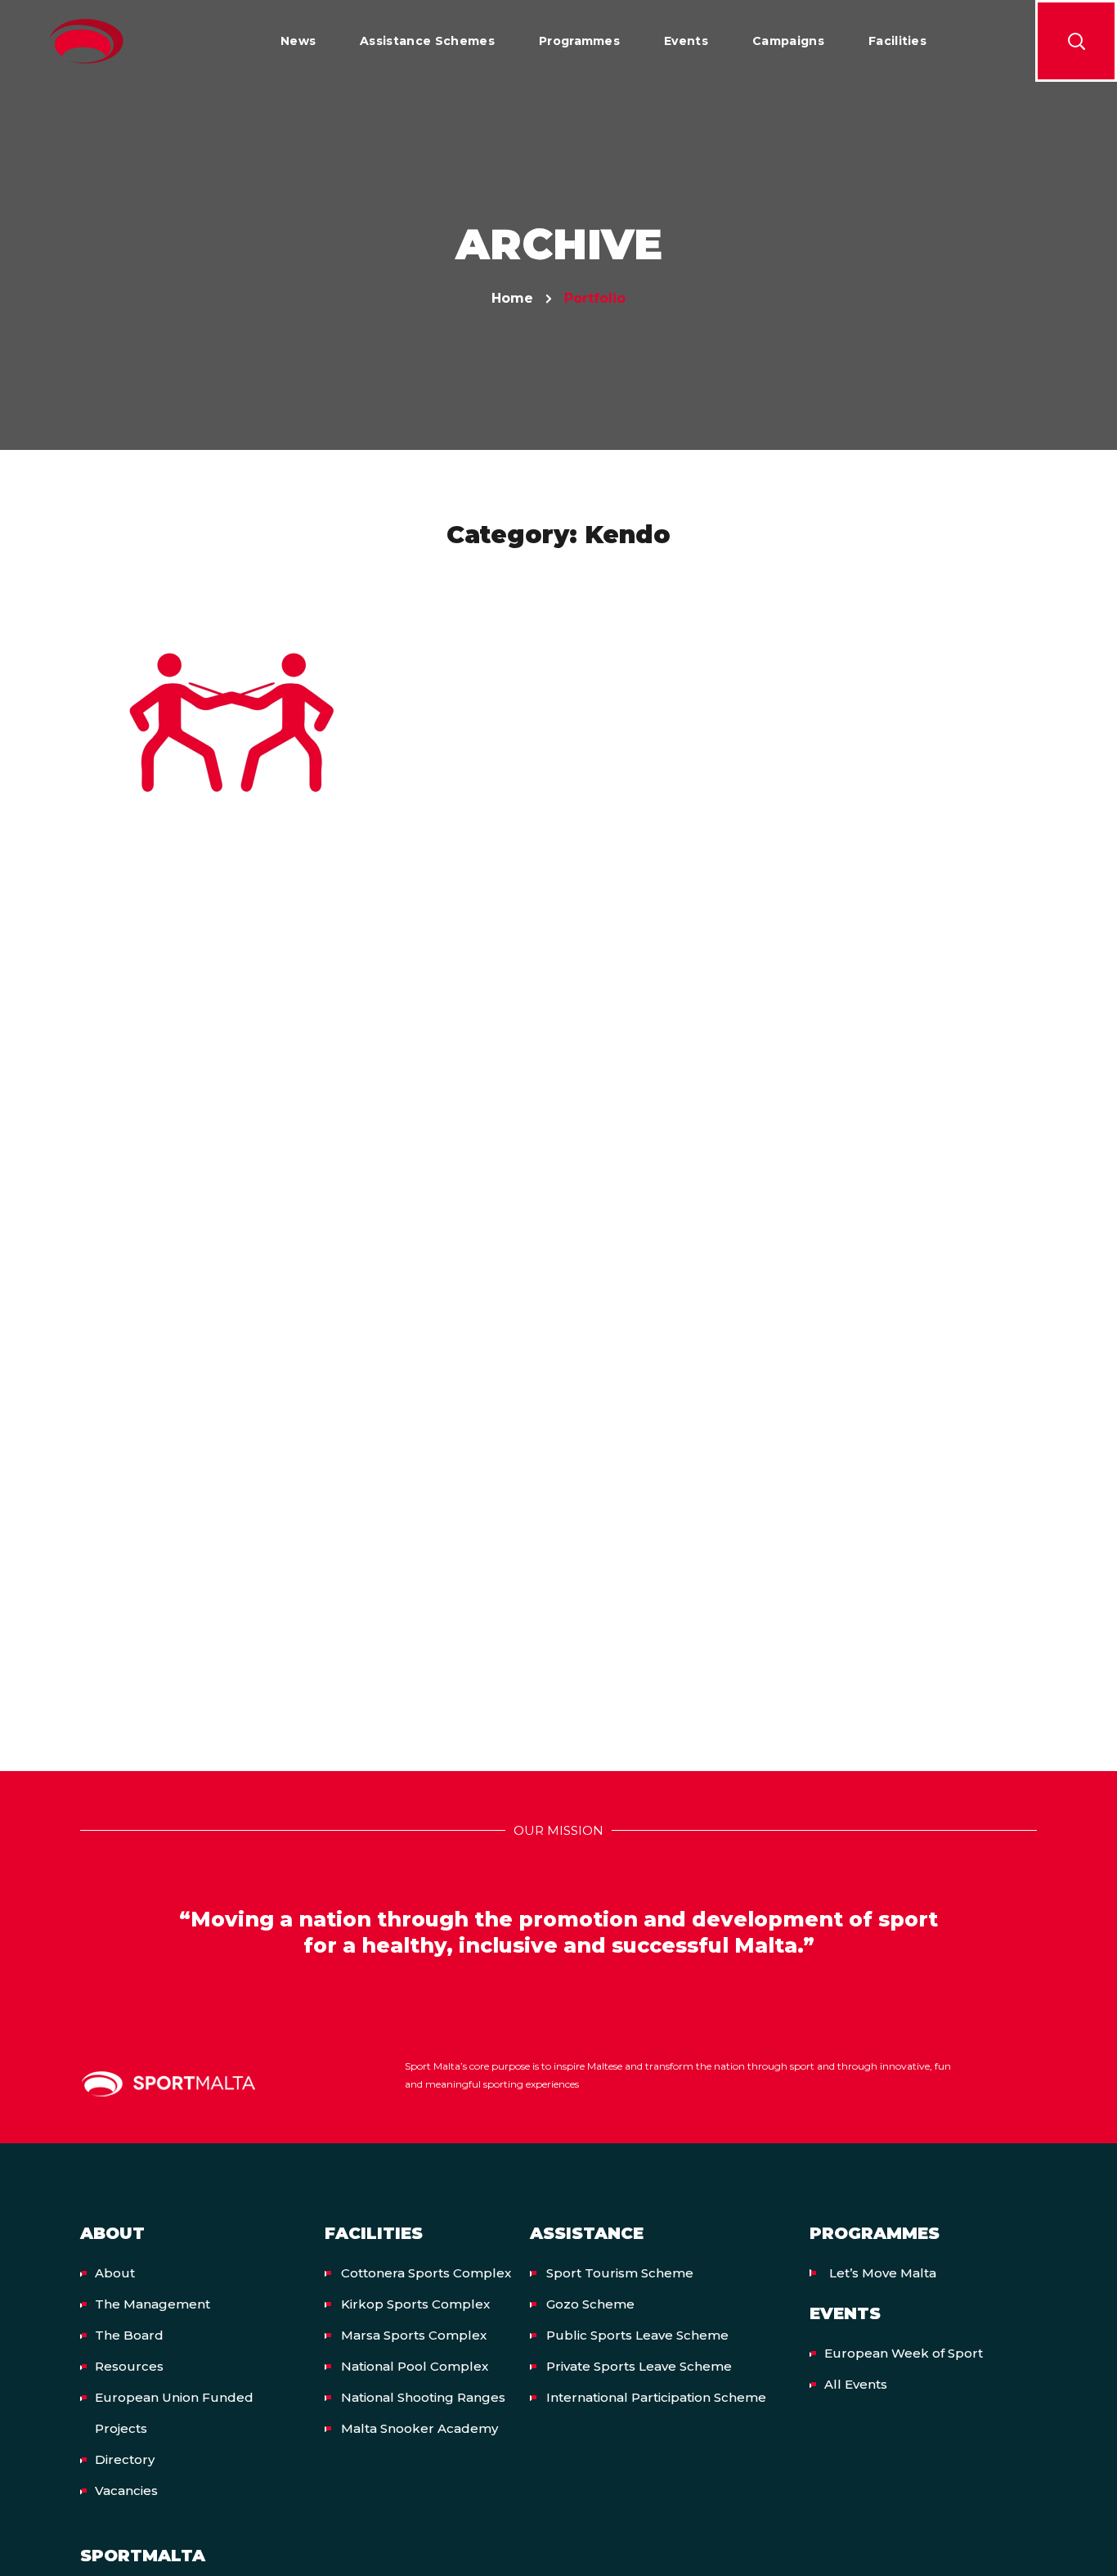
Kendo (231, 739)
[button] (1076, 41)
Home (512, 298)
